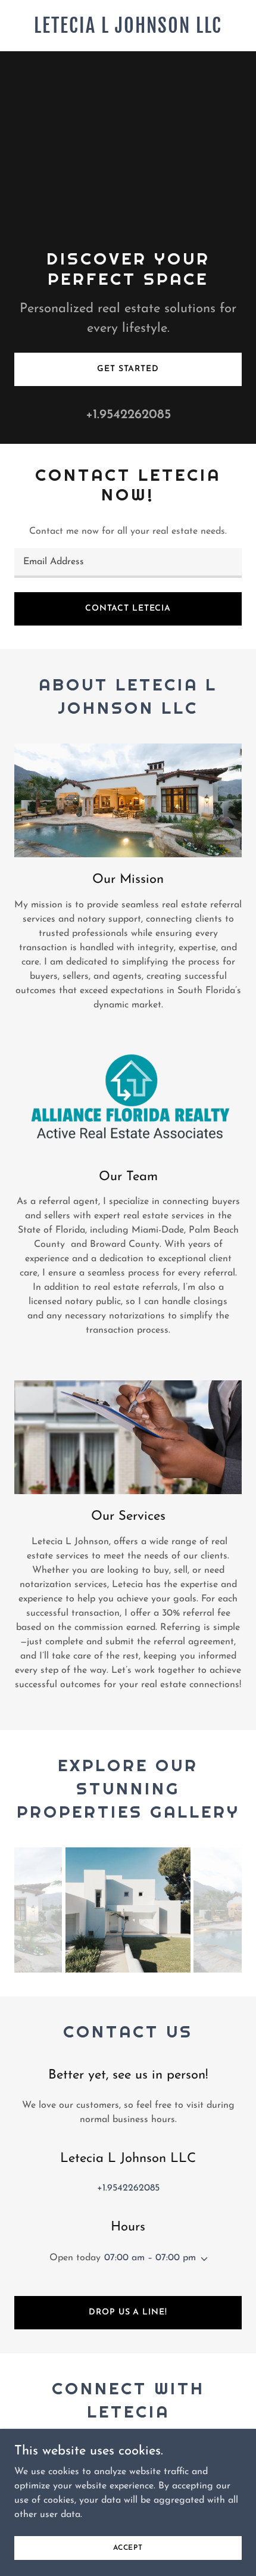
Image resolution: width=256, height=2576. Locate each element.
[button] (202, 2259)
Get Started (128, 369)
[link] (128, 30)
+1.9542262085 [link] (128, 415)
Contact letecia (128, 609)
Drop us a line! (128, 2312)
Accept (128, 2547)
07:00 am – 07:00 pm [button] (150, 2258)
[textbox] (128, 563)
